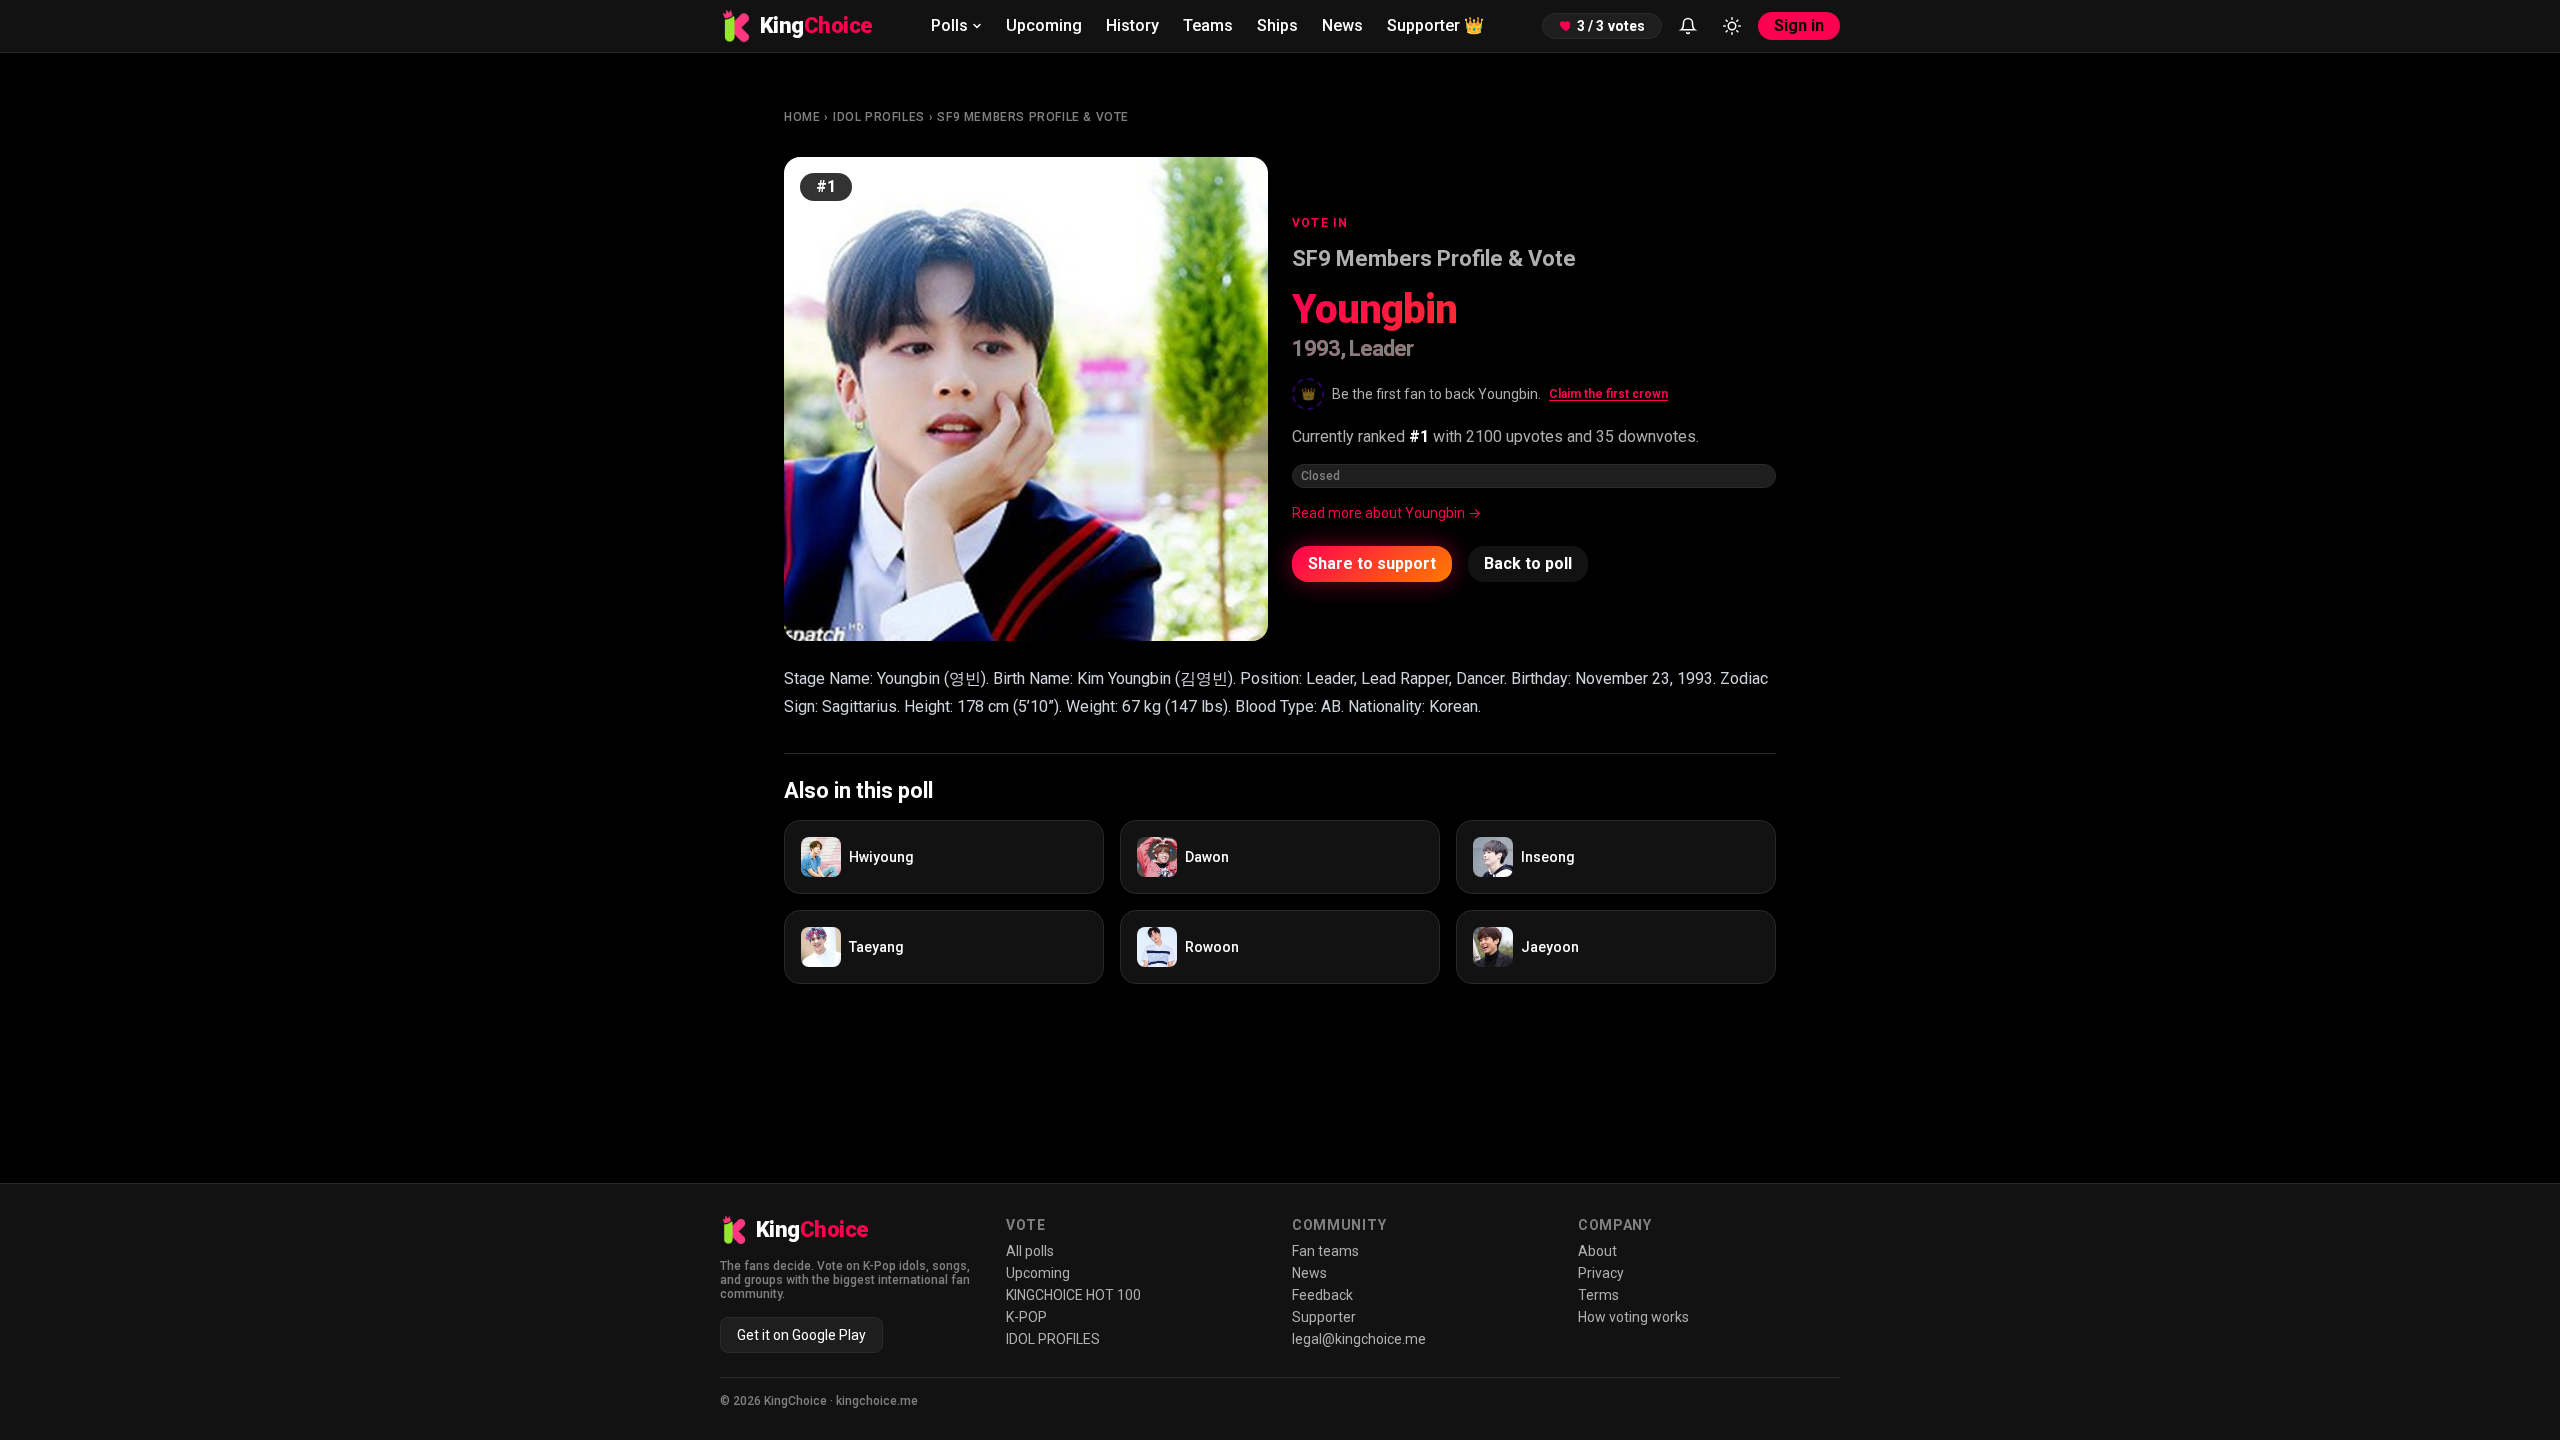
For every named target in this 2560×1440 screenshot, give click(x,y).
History (1132, 25)
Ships (1277, 25)
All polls (1030, 1251)
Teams (1208, 25)
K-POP (1026, 1317)
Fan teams (1325, 1251)
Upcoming (1044, 25)
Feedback (1322, 1295)
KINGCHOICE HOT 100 (1073, 1295)
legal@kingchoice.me (1359, 1339)
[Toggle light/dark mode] (1732, 26)
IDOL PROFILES (879, 117)
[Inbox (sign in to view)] (1688, 26)
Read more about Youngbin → (1386, 513)
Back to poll (1528, 563)
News (1342, 25)
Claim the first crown (1608, 394)
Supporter (1435, 25)
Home (802, 117)
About (1597, 1251)
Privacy (1601, 1273)
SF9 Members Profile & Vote (1033, 117)
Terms (1598, 1295)
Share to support (1372, 563)
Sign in (1799, 25)
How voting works (1633, 1317)
